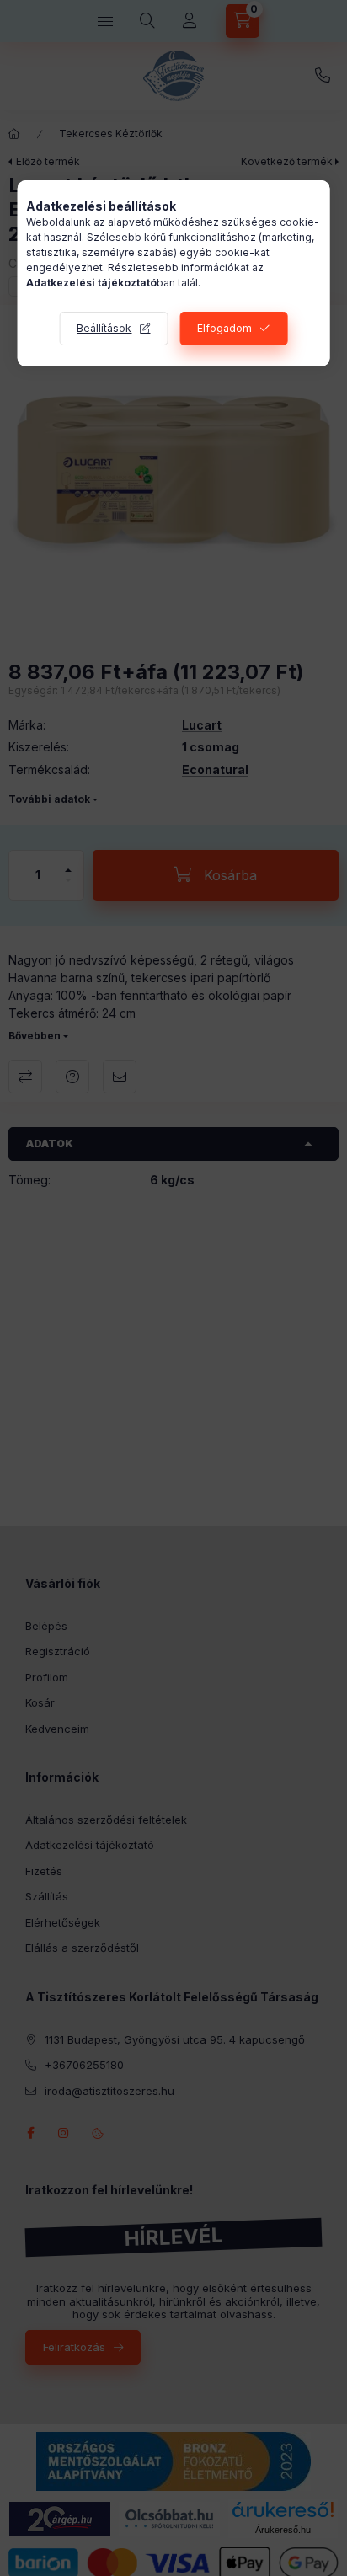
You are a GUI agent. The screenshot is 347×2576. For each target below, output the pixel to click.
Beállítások (104, 328)
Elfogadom (224, 328)
